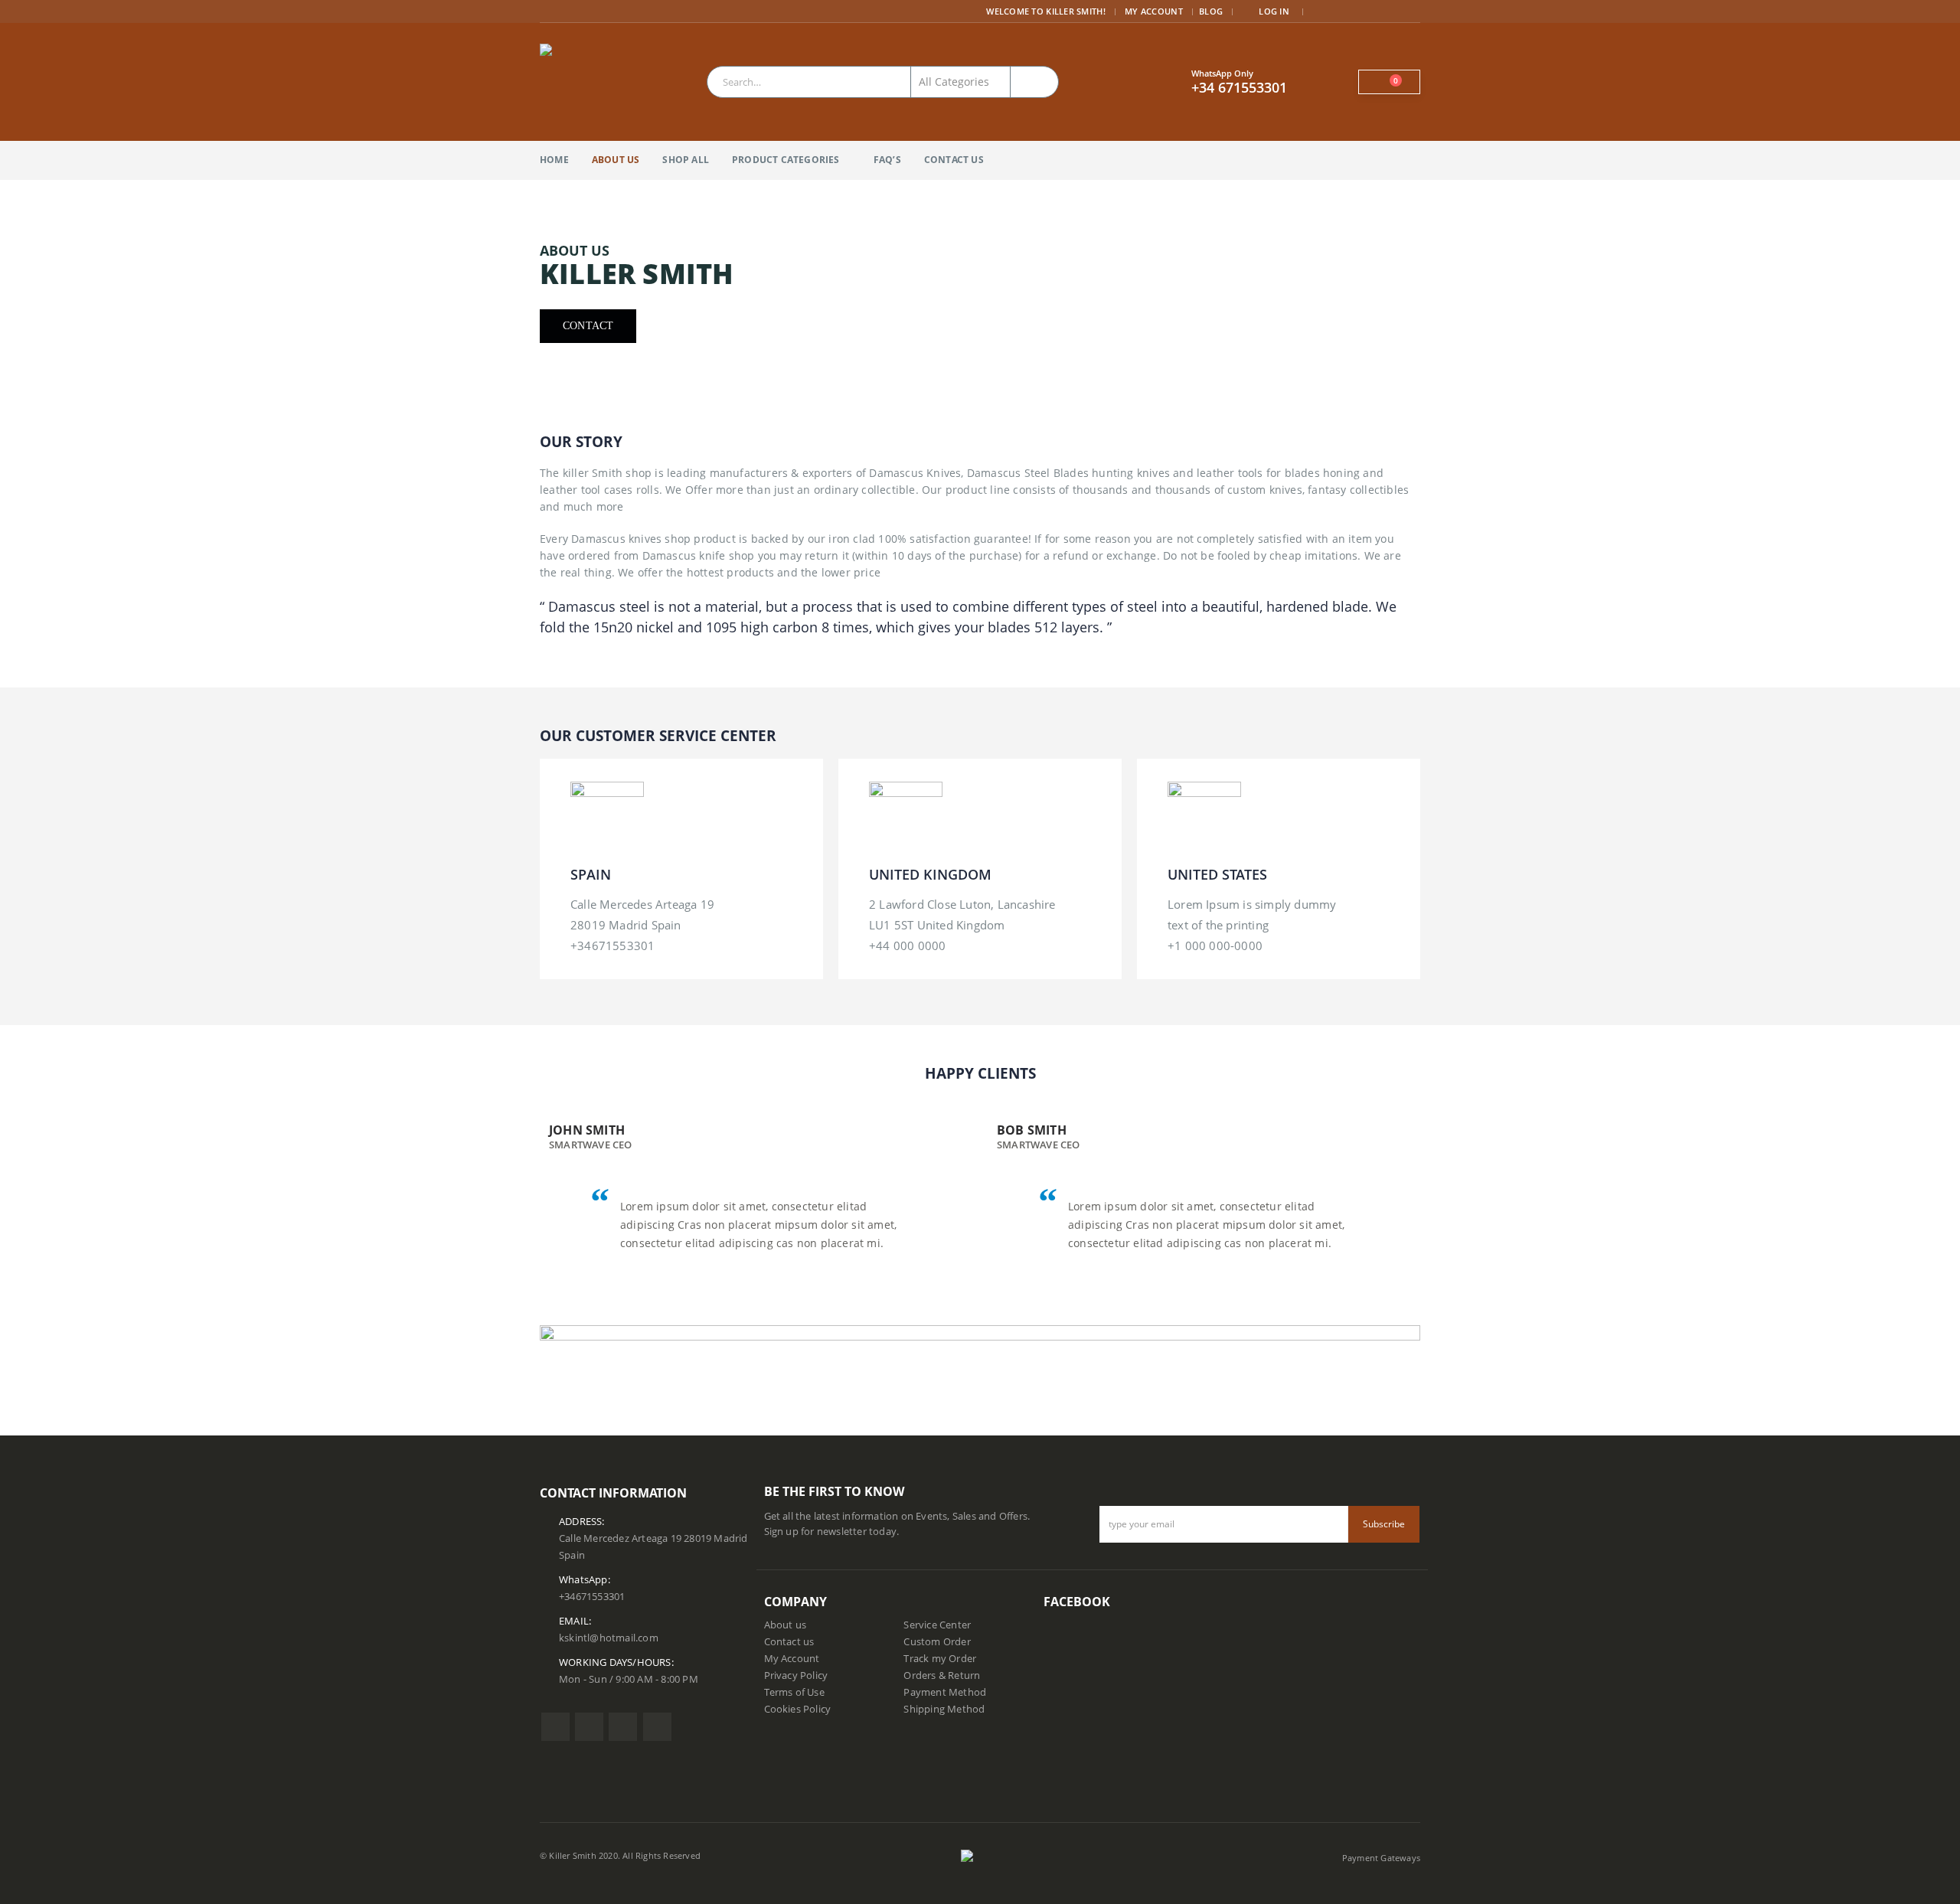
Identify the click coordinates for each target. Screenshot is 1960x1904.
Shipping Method (944, 1709)
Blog (1211, 11)
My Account (1154, 11)
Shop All (686, 160)
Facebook (555, 1727)
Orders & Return (942, 1675)
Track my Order (940, 1659)
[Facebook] (1322, 11)
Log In (1274, 11)
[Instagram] (1389, 11)
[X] (1344, 11)
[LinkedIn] (1410, 11)
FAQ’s (887, 160)
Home (554, 160)
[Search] (1034, 82)
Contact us (789, 1642)
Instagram (623, 1727)
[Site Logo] (578, 82)
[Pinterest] (1367, 11)
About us (786, 1625)
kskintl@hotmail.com (609, 1638)
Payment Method (945, 1692)
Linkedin (657, 1727)
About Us (616, 160)
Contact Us (954, 160)
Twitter (589, 1727)
